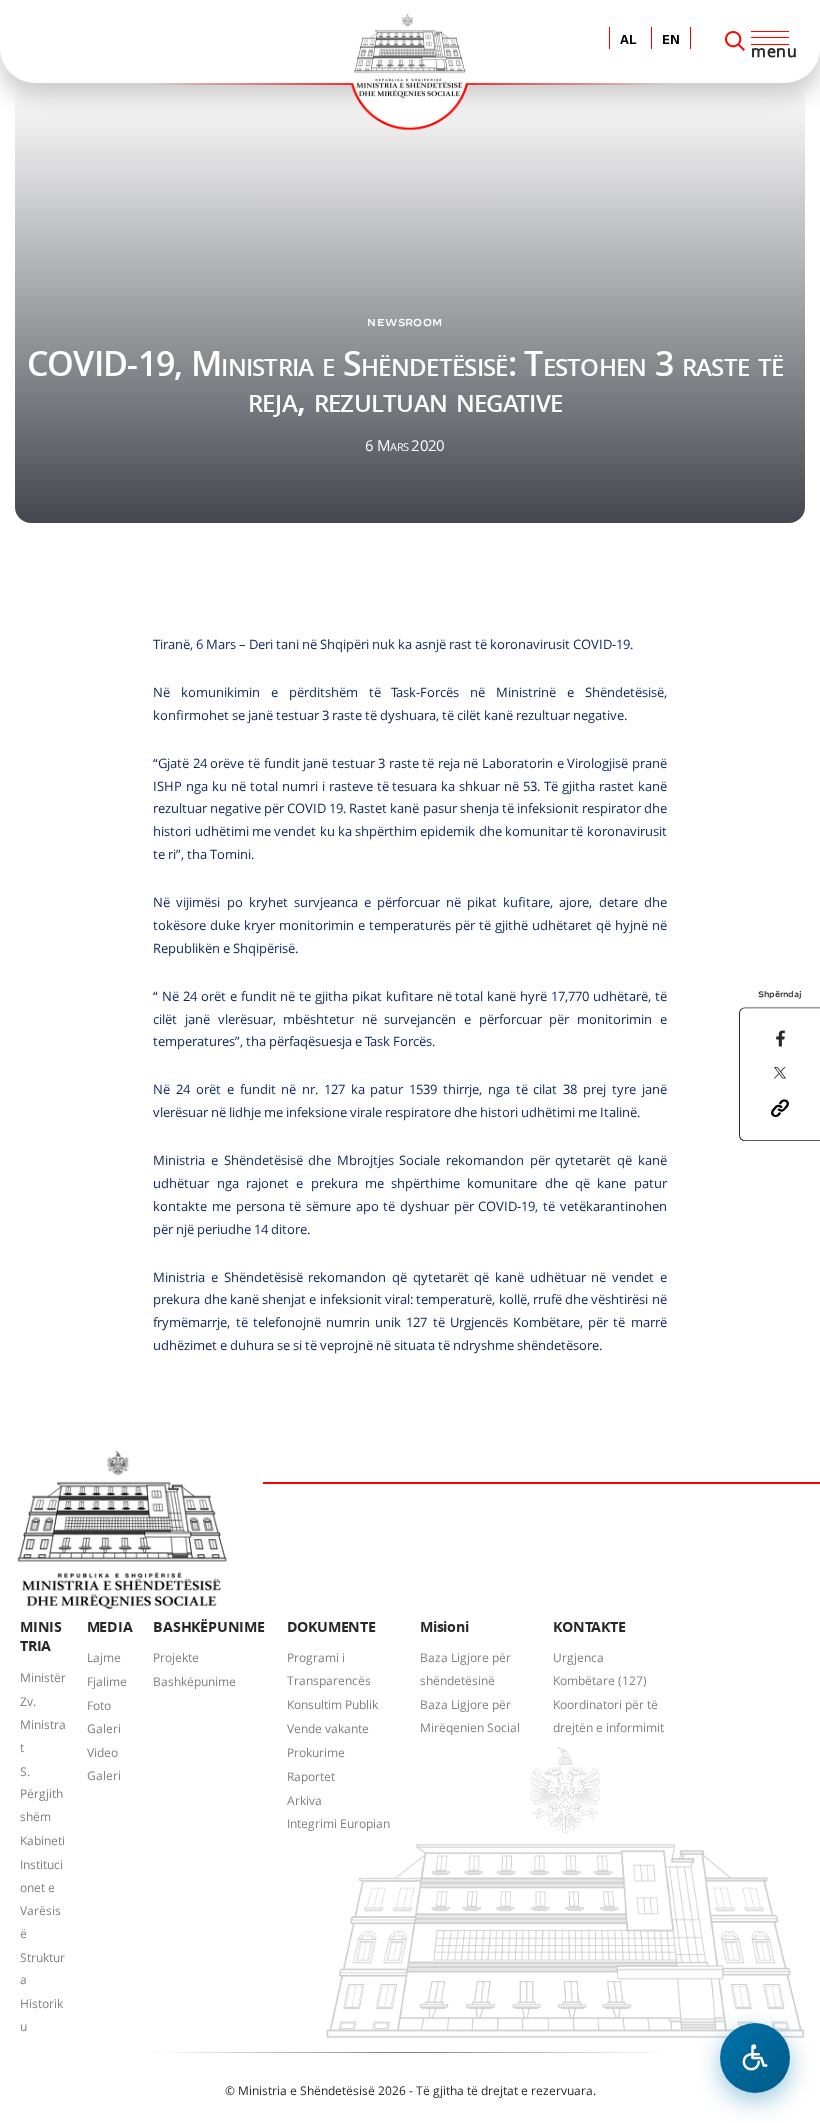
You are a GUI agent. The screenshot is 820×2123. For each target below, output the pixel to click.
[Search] (735, 41)
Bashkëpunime (194, 1681)
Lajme (104, 1657)
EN (671, 40)
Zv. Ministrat (43, 1724)
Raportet (311, 1776)
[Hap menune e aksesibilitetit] (755, 2058)
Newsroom (404, 322)
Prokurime (316, 1752)
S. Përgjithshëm (41, 1794)
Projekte (176, 1657)
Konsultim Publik (332, 1704)
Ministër (43, 1677)
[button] (780, 1106)
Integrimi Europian (338, 1823)
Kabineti (42, 1840)
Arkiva (304, 1800)
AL (628, 40)
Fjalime (107, 1681)
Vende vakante (328, 1728)
